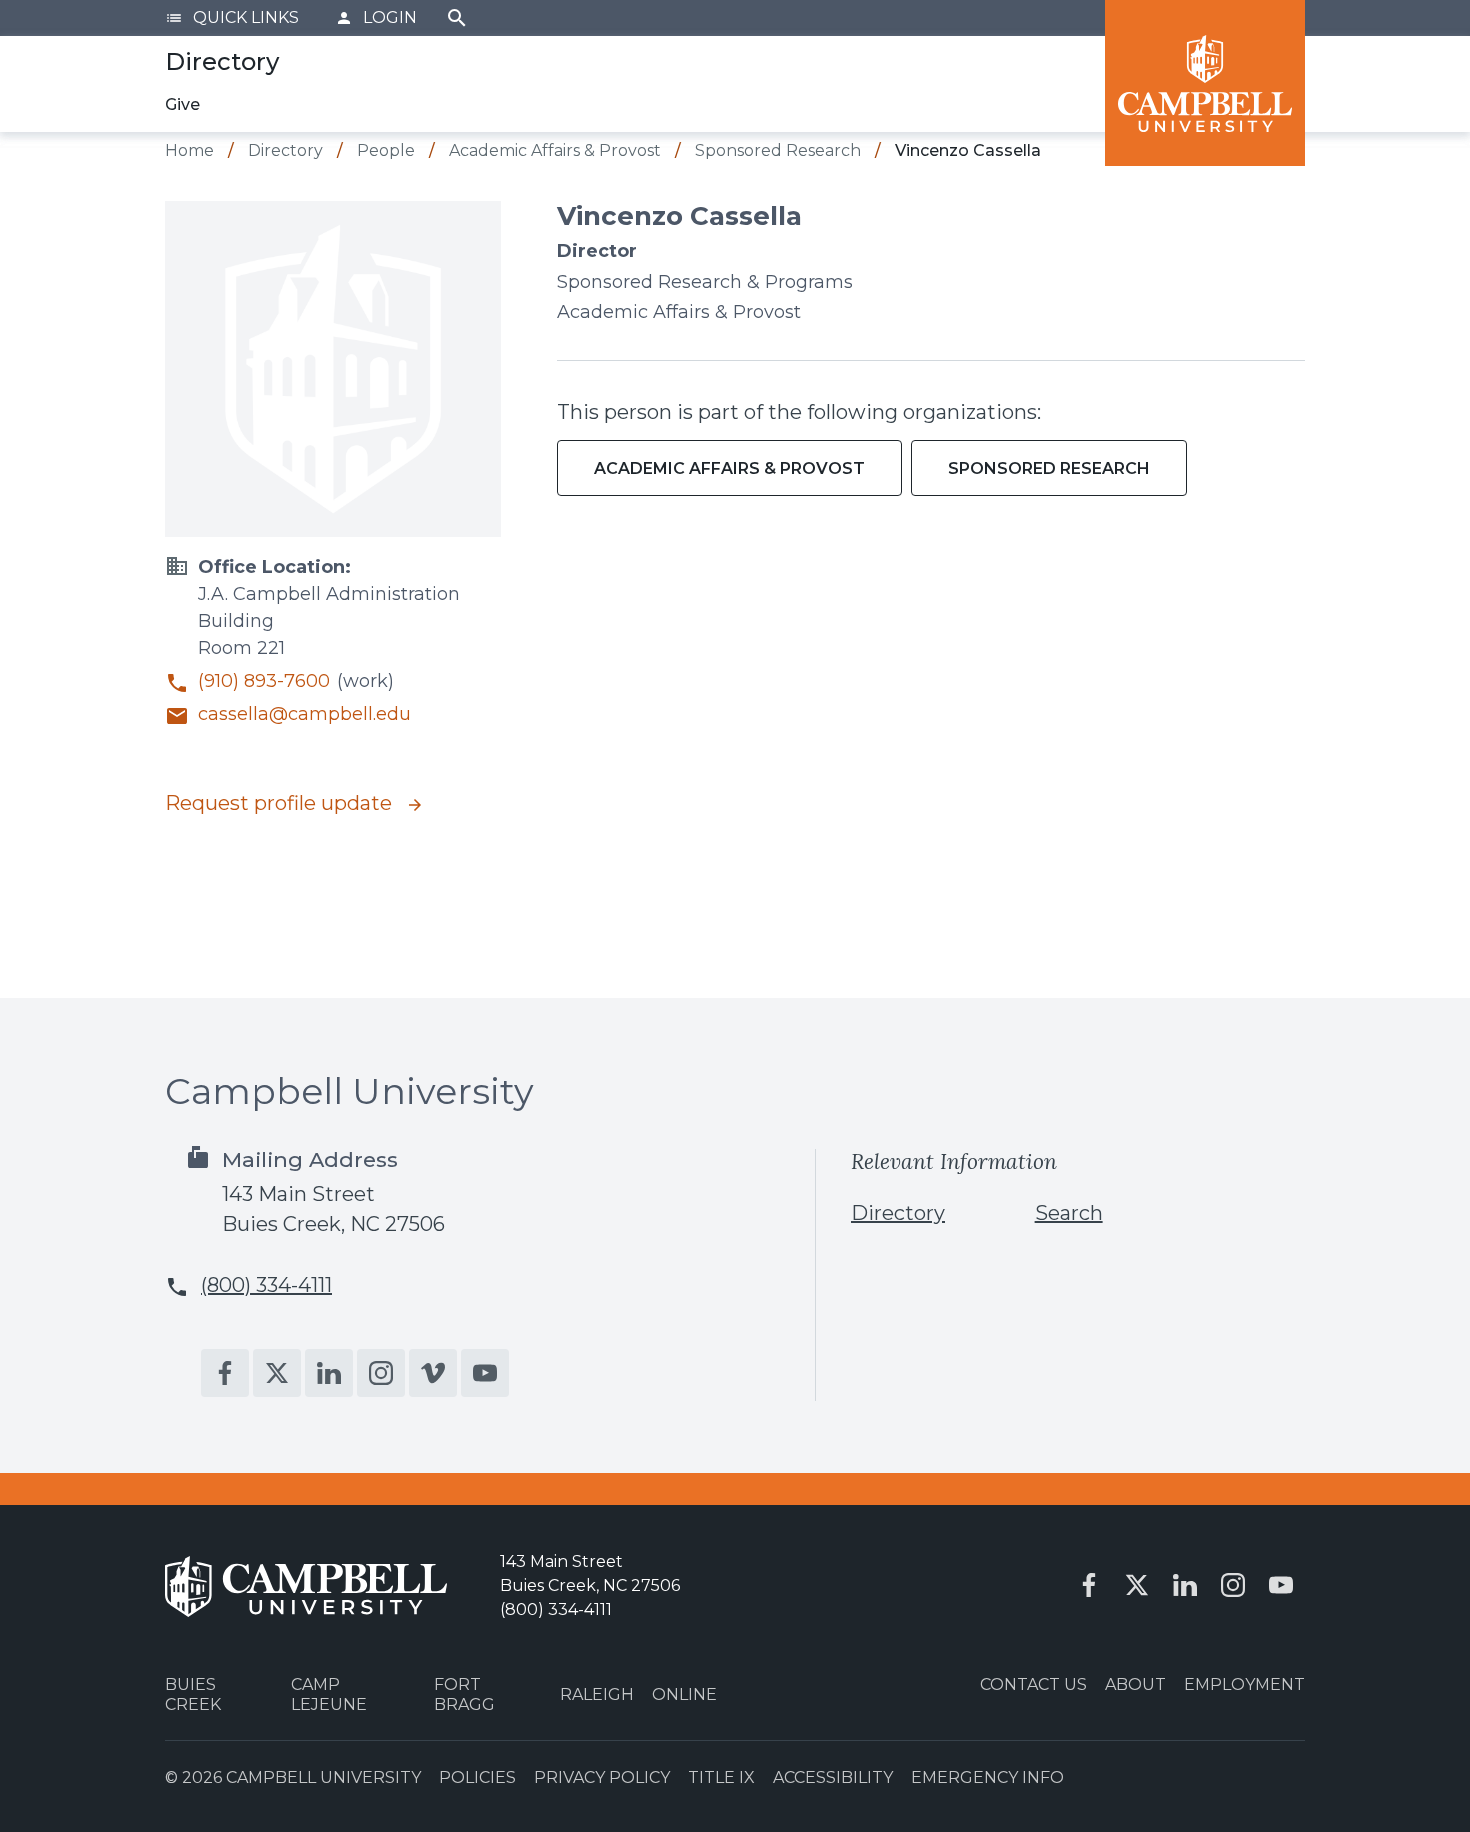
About (1135, 1684)
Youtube (485, 1373)
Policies (477, 1777)
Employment (1244, 1684)
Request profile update (281, 803)
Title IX (721, 1777)
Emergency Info (987, 1777)
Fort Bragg (464, 1694)
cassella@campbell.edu (304, 714)
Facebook (225, 1373)
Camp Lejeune (329, 1694)
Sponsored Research (1049, 468)
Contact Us (1033, 1684)
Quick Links (232, 17)
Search (457, 18)
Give (182, 104)
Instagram (381, 1373)
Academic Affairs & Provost (729, 468)
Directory (898, 1213)
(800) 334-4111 (266, 1285)
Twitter (277, 1373)
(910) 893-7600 (264, 681)
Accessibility (833, 1777)
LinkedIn (329, 1373)
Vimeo (433, 1373)
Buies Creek (193, 1694)
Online (684, 1694)
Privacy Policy (602, 1777)
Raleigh (597, 1694)
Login (376, 17)
